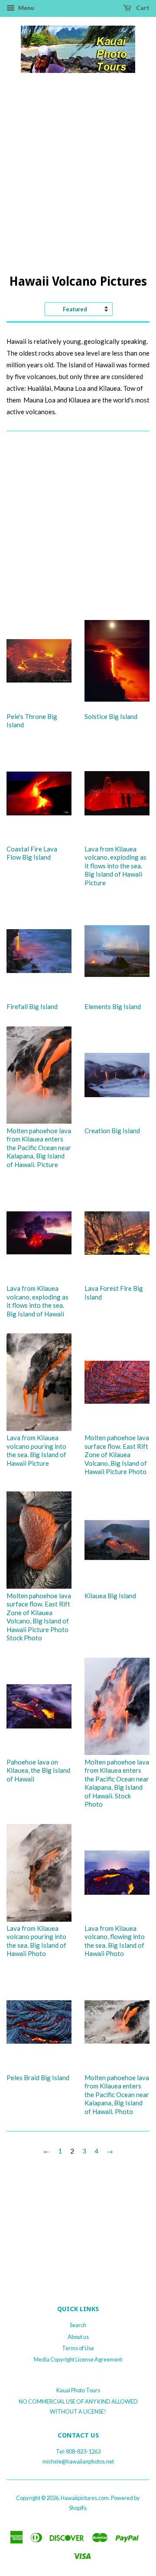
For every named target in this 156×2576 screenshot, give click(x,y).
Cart (142, 8)
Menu (26, 8)
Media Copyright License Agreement (78, 2359)
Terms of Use (78, 2348)
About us (78, 2337)
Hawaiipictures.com (85, 2498)
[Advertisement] (78, 182)
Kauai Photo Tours (78, 2390)
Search (78, 2325)
